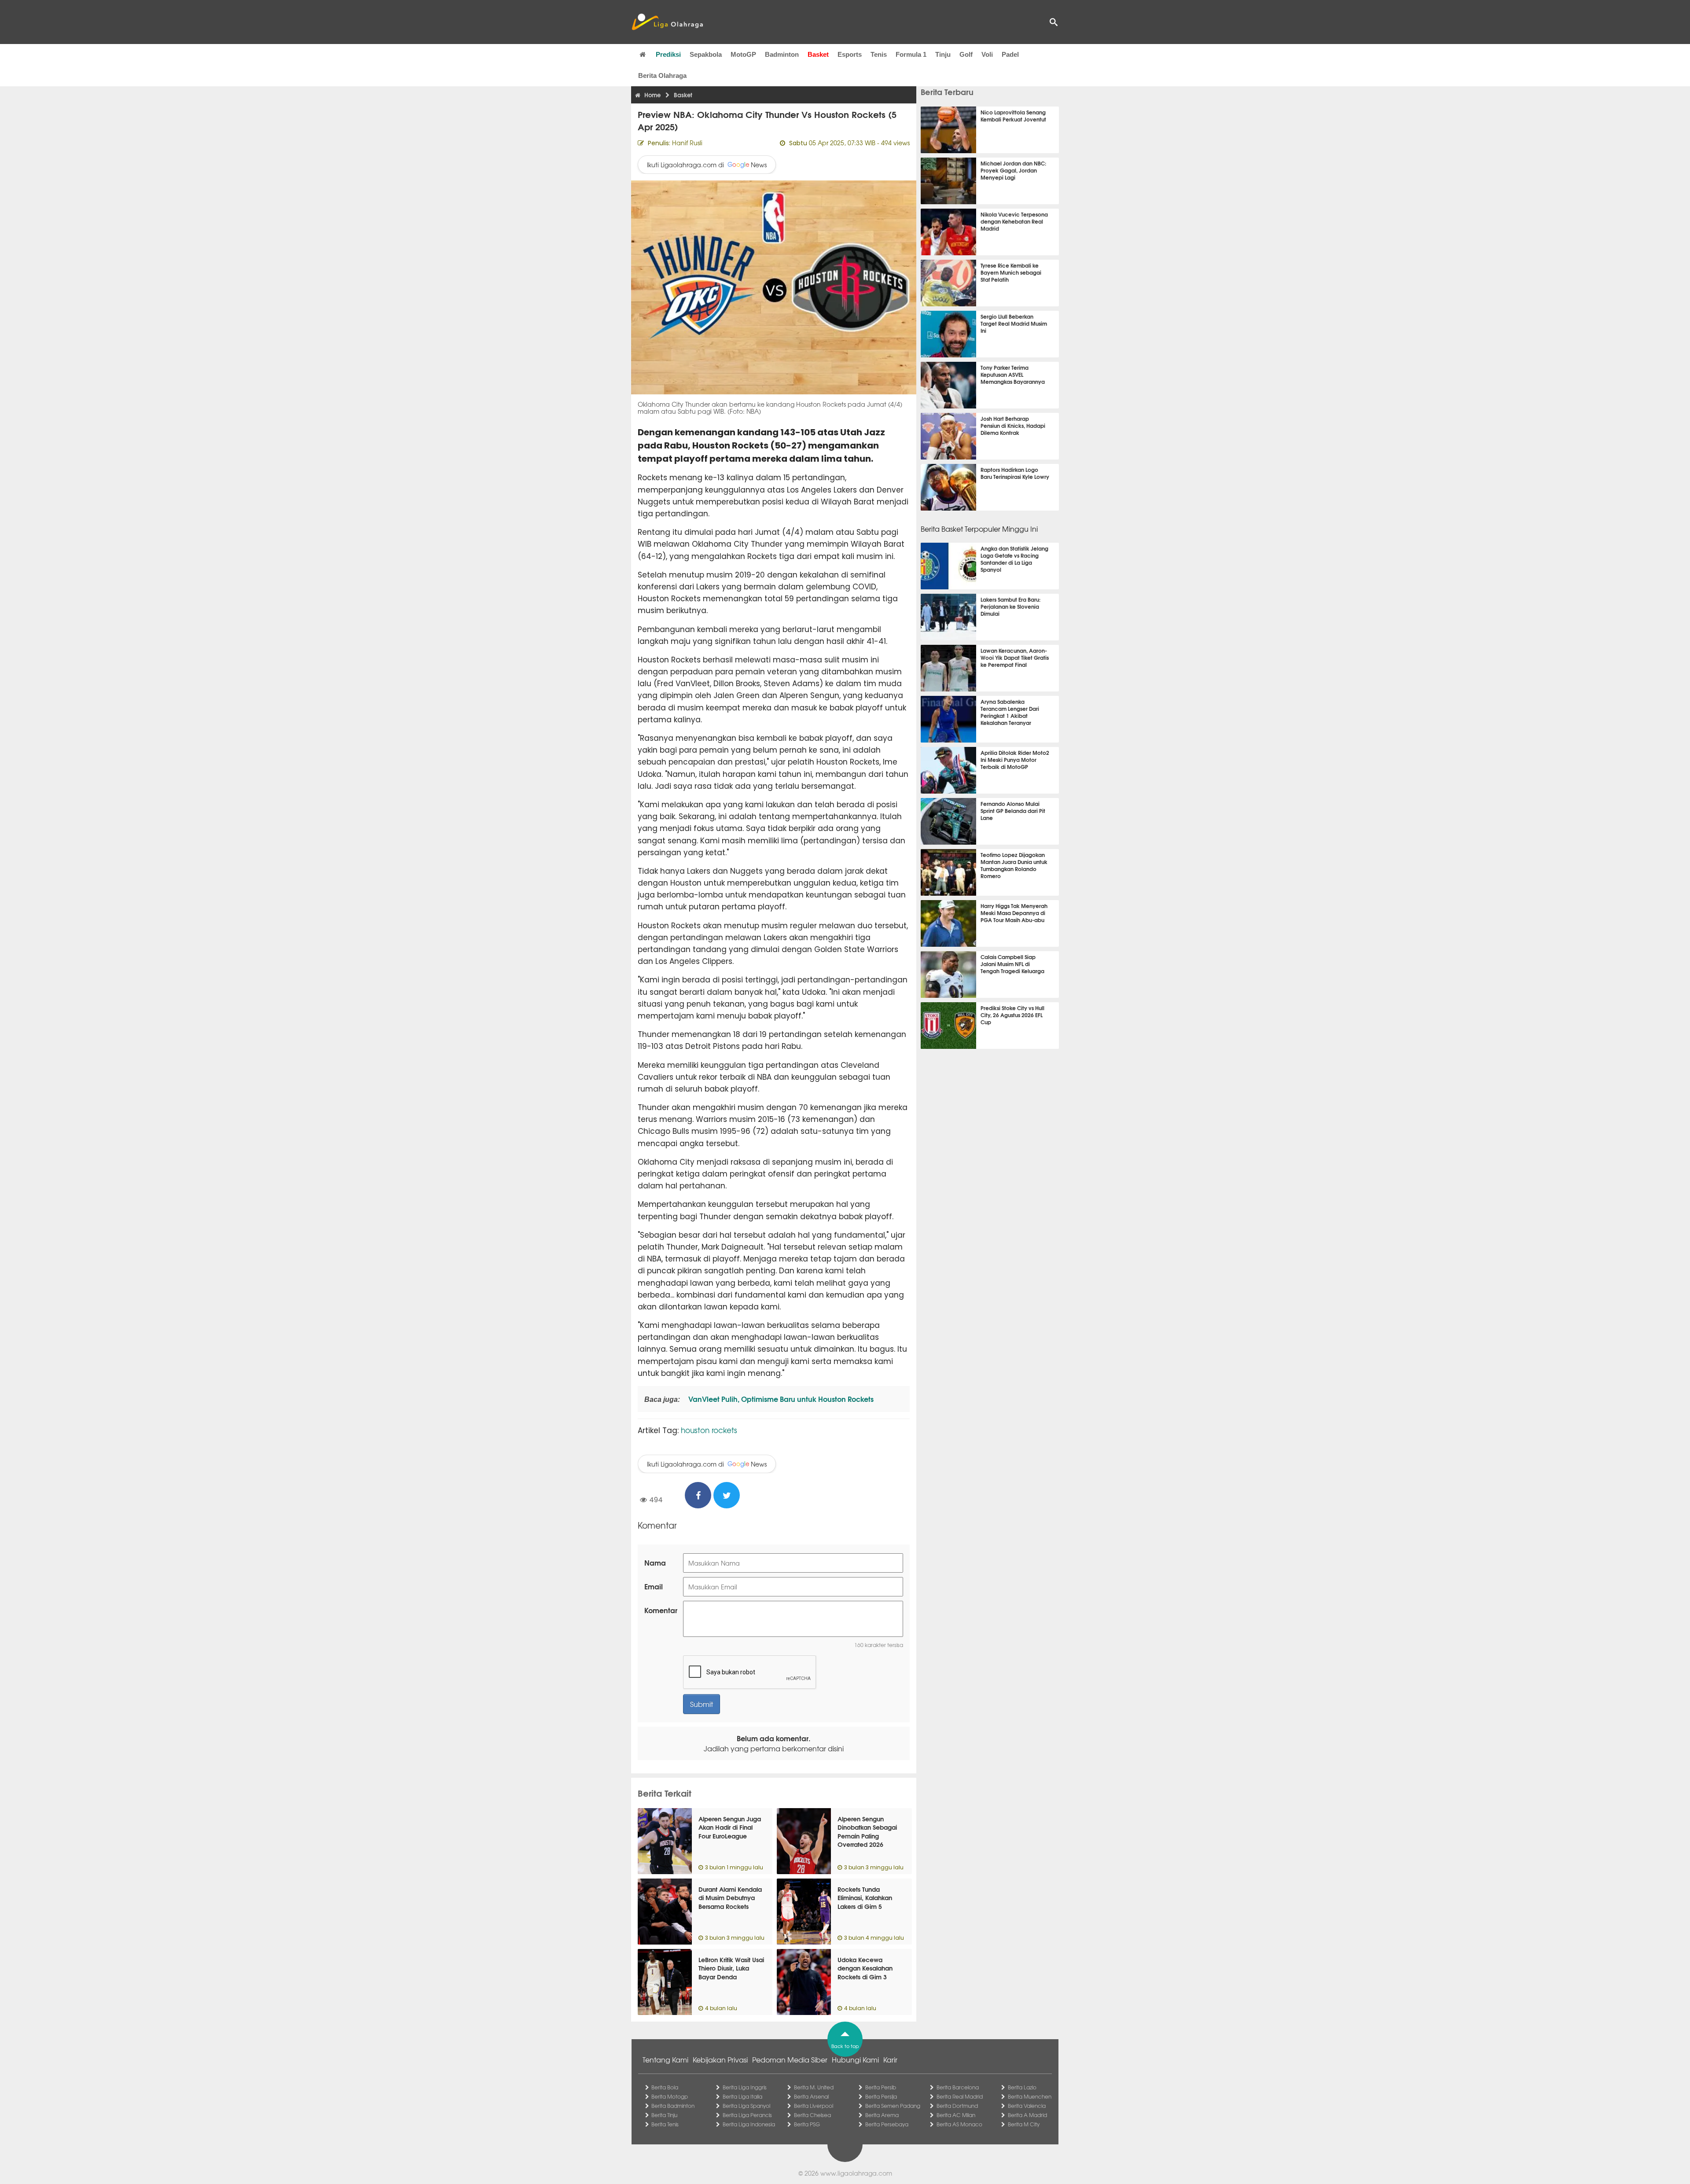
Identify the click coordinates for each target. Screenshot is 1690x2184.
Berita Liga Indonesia (749, 2124)
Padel (1010, 54)
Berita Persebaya (887, 2124)
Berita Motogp (670, 2096)
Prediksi (668, 54)
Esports (850, 54)
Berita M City (1024, 2124)
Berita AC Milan (956, 2115)
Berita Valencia (1027, 2106)
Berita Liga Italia (742, 2096)
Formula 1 (911, 54)
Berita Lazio (1022, 2087)
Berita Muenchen (1030, 2096)
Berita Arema (882, 2115)
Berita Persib (881, 2087)
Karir (890, 2059)
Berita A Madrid (1027, 2115)
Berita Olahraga (662, 75)
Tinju (943, 54)
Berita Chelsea (812, 2115)
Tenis (879, 54)
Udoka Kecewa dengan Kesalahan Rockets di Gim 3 (865, 1968)
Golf (966, 54)
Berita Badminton (673, 2106)
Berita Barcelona (958, 2087)
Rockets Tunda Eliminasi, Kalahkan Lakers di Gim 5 (865, 1898)
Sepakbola (706, 54)
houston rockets (709, 1430)
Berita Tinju (664, 2115)
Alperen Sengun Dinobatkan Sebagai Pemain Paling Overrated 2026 (867, 1832)
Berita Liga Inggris (745, 2087)
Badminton (782, 54)
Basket (818, 54)
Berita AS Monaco (959, 2124)
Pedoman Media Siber (790, 2059)
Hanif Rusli (687, 143)
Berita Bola (665, 2087)
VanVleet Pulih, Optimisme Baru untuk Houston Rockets (780, 1399)
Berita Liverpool (814, 2106)
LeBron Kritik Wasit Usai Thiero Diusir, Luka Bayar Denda (731, 1968)
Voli (987, 54)
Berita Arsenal (811, 2096)
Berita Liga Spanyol (746, 2106)
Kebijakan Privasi (720, 2059)
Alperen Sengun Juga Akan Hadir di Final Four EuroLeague (730, 1827)
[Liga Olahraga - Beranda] (667, 22)
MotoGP (743, 54)
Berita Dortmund (957, 2106)
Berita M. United (814, 2087)
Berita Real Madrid (960, 2096)
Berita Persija (881, 2096)
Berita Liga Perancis (747, 2115)
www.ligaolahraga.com (856, 2173)
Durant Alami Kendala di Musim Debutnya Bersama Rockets (730, 1898)
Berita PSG (807, 2124)
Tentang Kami (665, 2059)
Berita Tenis (665, 2124)
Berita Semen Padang (893, 2106)
